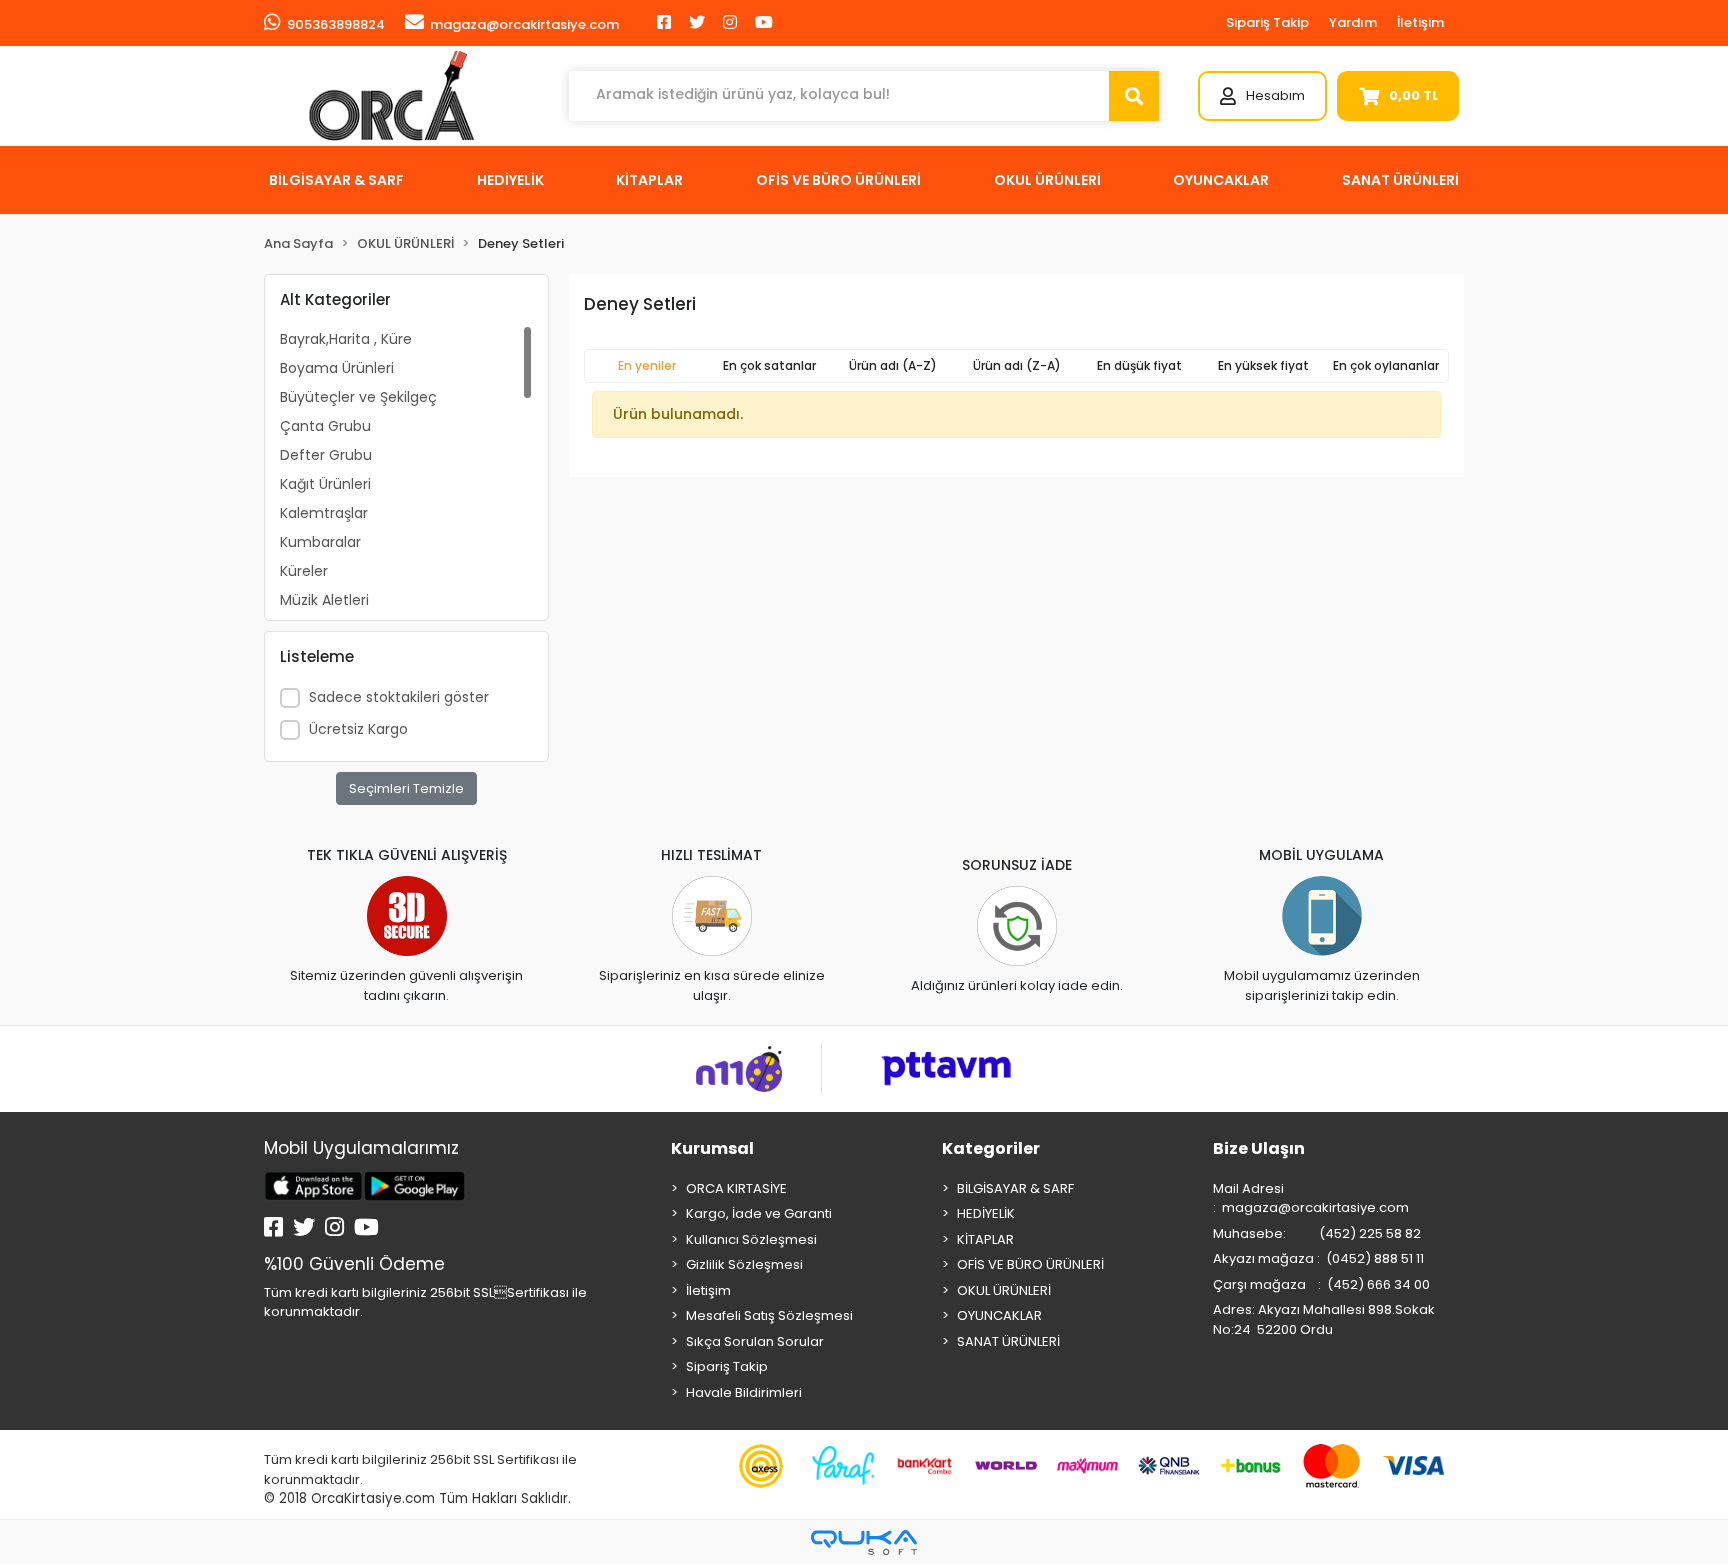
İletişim (1420, 22)
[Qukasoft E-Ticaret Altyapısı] (864, 1542)
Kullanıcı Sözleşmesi (751, 1239)
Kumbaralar (320, 542)
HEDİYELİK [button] (510, 180)
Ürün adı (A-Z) (893, 365)
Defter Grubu (326, 455)
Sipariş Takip (1267, 22)
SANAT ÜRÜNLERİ (1008, 1341)
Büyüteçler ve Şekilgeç (358, 397)
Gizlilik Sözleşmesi (744, 1264)
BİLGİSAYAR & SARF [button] (336, 180)
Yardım (1353, 22)
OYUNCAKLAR (999, 1315)
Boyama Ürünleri (337, 368)
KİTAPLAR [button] (649, 180)
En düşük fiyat (1139, 365)
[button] (1262, 96)
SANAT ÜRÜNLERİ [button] (1400, 180)
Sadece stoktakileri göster (399, 697)
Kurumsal (712, 1148)
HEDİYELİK (986, 1213)
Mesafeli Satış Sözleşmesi (769, 1315)
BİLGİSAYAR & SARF (1015, 1188)
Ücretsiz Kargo (358, 729)
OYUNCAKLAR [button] (1221, 180)
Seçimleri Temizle (406, 788)
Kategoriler (991, 1148)
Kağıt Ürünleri (325, 484)
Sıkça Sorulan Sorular (755, 1341)
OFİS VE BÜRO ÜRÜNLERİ (1030, 1264)
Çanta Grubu (325, 426)
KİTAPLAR (985, 1239)
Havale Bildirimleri (744, 1392)
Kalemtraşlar (324, 513)
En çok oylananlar (1386, 365)
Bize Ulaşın (1259, 1148)
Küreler (304, 571)
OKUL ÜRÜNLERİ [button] (1047, 180)
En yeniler (647, 365)
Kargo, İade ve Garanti (759, 1213)
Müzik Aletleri (324, 600)
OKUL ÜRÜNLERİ (1004, 1290)
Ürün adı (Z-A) (1017, 365)
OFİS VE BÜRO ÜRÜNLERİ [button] (838, 180)
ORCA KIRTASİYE (736, 1188)
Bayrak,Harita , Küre (346, 339)
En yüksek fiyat (1263, 365)
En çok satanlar (769, 365)
